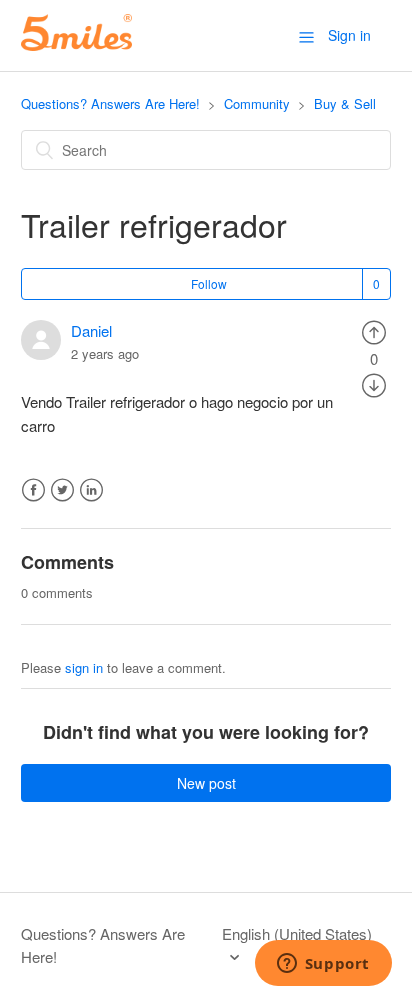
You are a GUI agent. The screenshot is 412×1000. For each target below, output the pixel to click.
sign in (84, 667)
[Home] (76, 44)
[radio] (374, 330)
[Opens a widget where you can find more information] (323, 965)
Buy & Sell (345, 103)
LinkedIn (91, 490)
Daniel (91, 330)
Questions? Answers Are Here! (110, 103)
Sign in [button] (349, 35)
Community (257, 103)
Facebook (33, 490)
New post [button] (206, 783)
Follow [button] (209, 283)
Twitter (62, 490)
